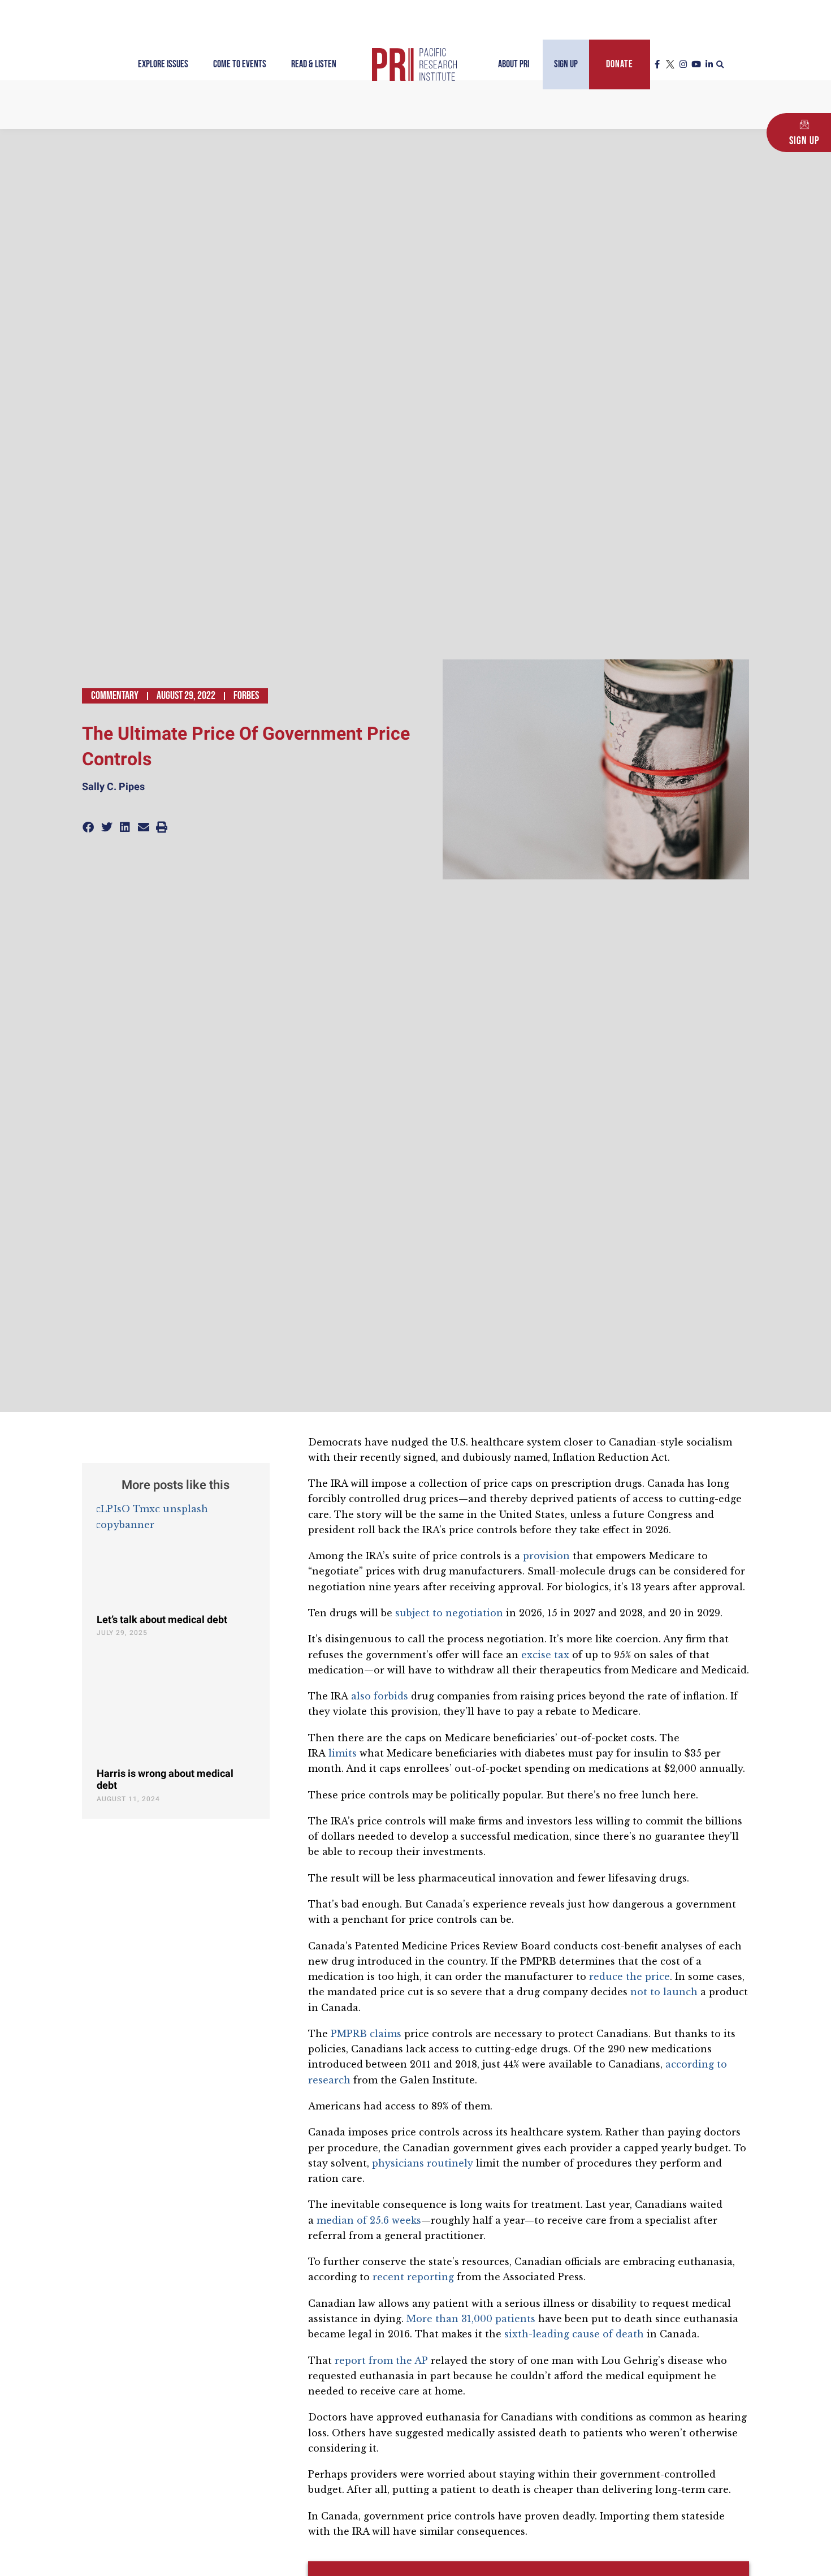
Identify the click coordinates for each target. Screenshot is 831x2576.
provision (546, 1556)
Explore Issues (163, 64)
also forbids (380, 1696)
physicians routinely (423, 2163)
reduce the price (629, 1977)
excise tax (545, 1655)
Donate (620, 64)
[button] (720, 65)
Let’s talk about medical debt (162, 1620)
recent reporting (413, 2277)
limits (343, 1753)
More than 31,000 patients (471, 2319)
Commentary (115, 696)
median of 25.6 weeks (369, 2220)
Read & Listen (314, 64)
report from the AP (381, 2361)
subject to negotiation (449, 1613)
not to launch (664, 1992)
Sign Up (566, 64)
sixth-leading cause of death (574, 2334)
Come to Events (240, 64)
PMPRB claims (366, 2034)
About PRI (514, 64)
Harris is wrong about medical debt (165, 1780)
